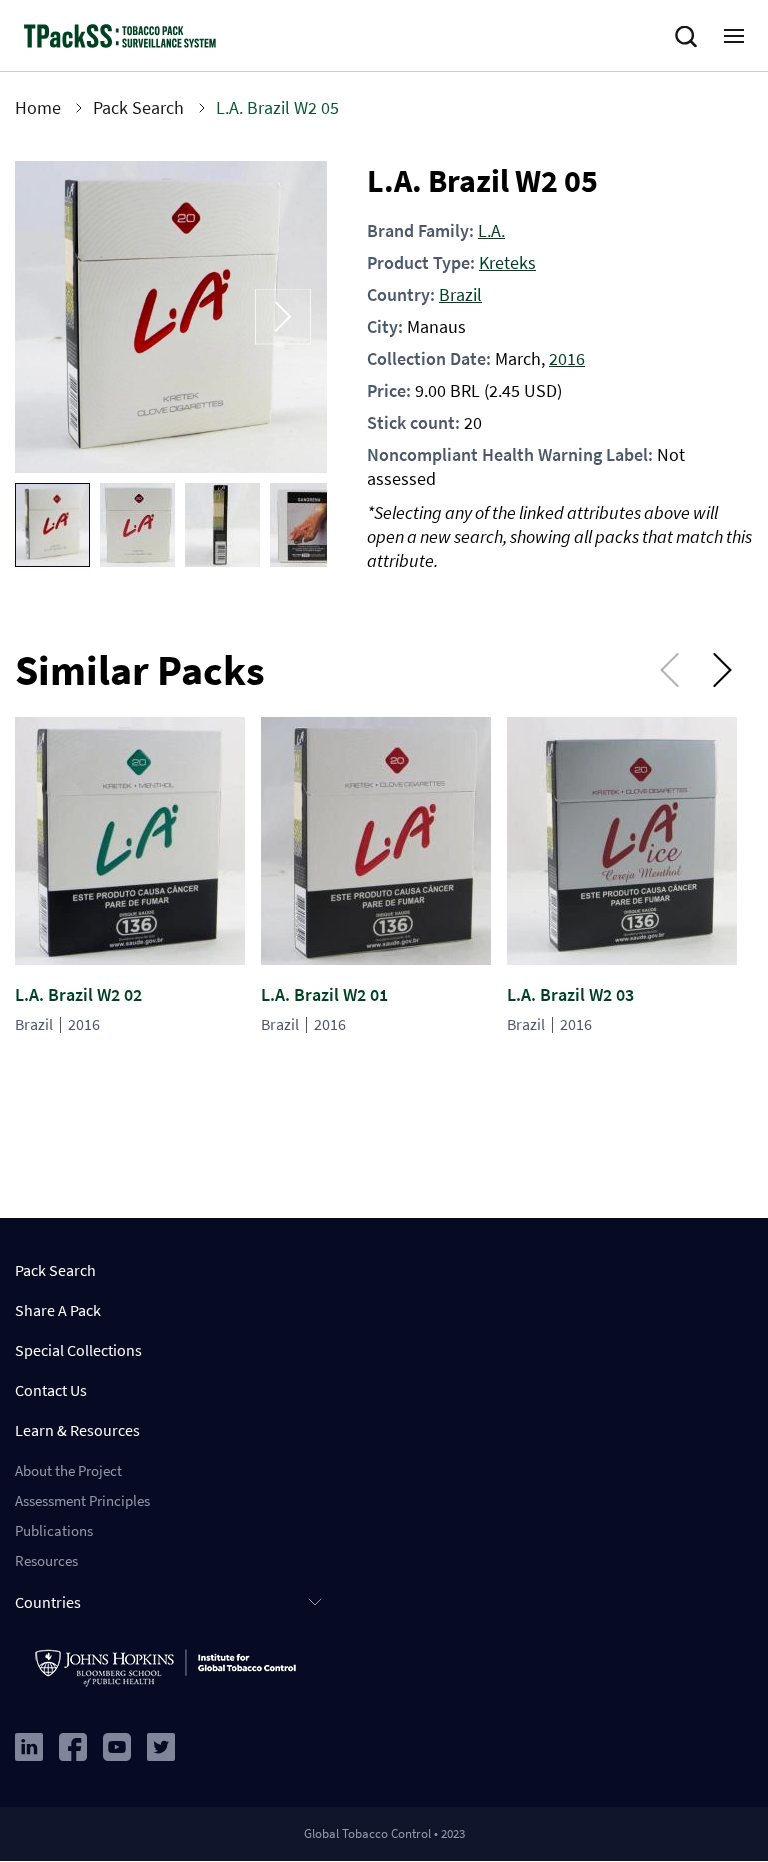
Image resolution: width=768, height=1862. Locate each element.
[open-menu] (734, 36)
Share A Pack (58, 1310)
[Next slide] (283, 317)
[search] (690, 37)
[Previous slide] (59, 317)
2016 (567, 358)
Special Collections (78, 1350)
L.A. (491, 230)
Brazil (460, 294)
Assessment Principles (82, 1500)
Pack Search (138, 107)
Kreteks (507, 262)
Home (38, 107)
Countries (48, 1602)
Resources (46, 1560)
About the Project (68, 1470)
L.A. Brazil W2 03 (570, 994)
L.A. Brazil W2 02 (78, 994)
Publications (54, 1530)
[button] (52, 525)
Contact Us (51, 1390)
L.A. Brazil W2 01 (324, 994)
